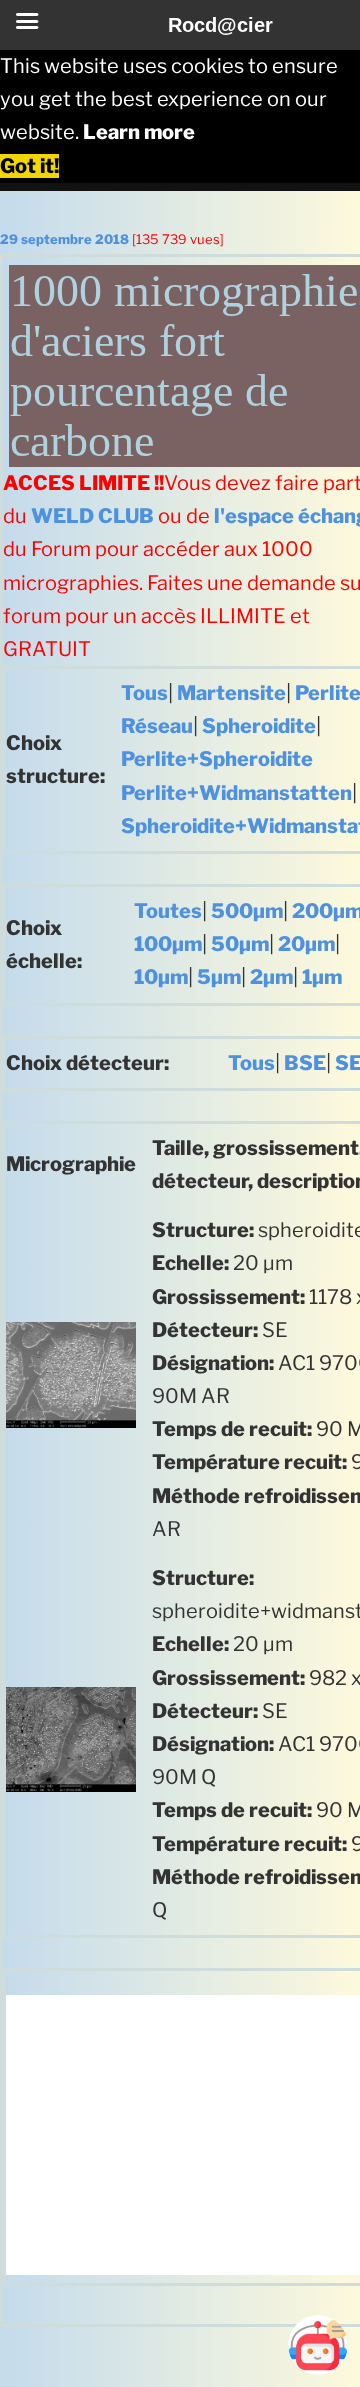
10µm (161, 977)
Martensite (231, 693)
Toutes (168, 911)
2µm (271, 977)
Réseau (157, 726)
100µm (168, 944)
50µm (240, 944)
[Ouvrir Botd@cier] (318, 2345)
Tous (144, 693)
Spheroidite (259, 726)
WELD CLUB (92, 516)
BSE (305, 1063)
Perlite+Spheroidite (217, 759)
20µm (306, 944)
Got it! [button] (29, 166)
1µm (322, 977)
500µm (247, 911)
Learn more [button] (139, 132)
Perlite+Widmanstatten (236, 793)
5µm (219, 977)
